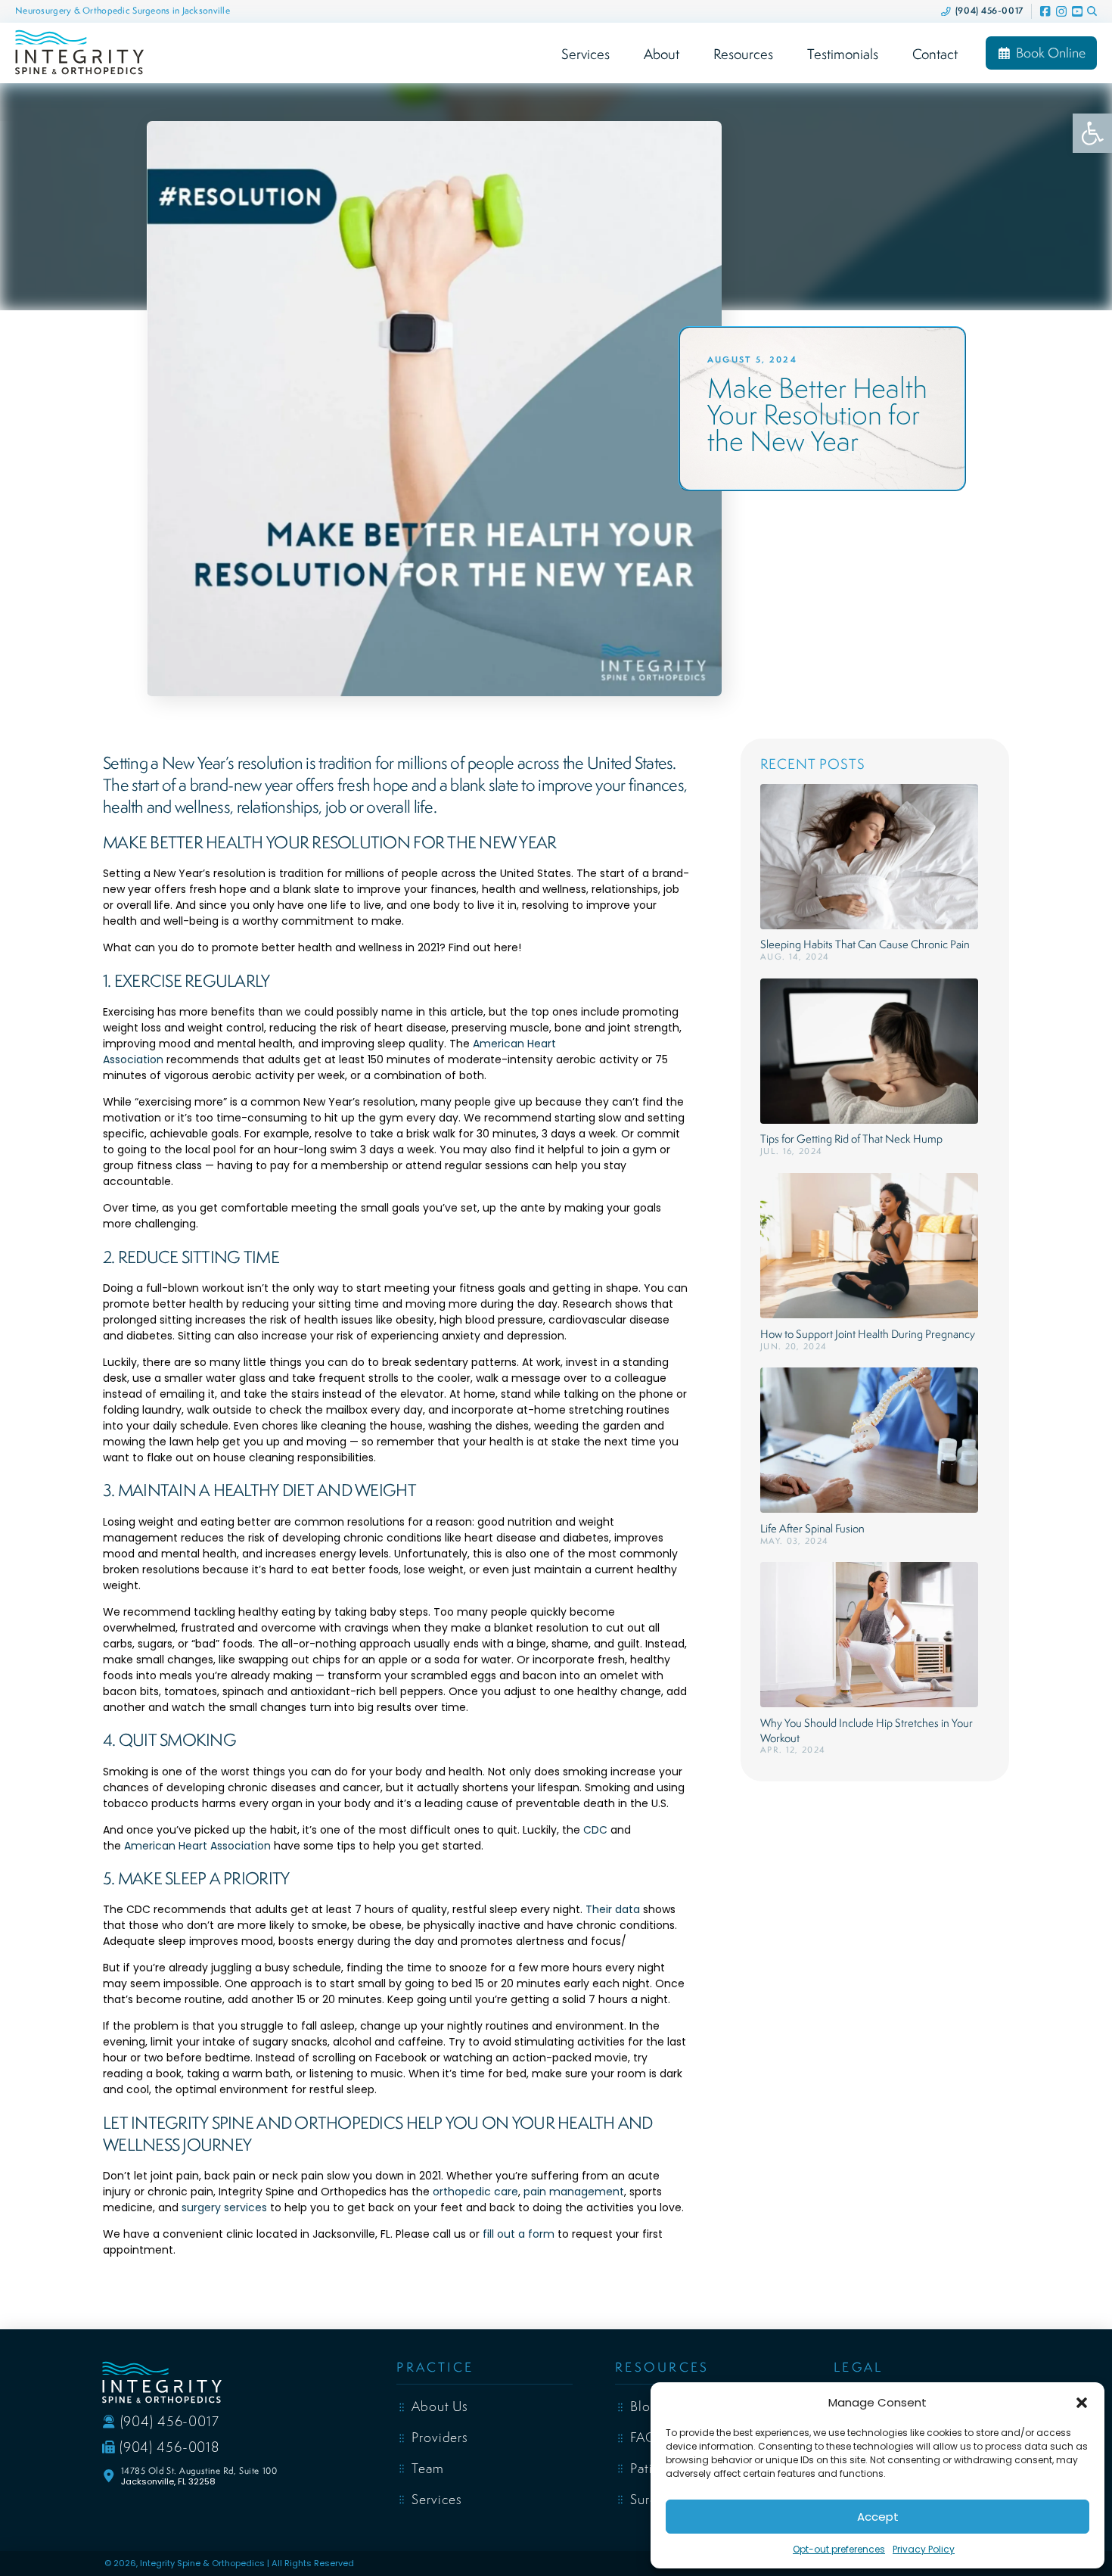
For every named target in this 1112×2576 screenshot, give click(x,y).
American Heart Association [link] (197, 1846)
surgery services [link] (224, 2207)
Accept (878, 2517)
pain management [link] (574, 2192)
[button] (1082, 2403)
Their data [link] (613, 1909)
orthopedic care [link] (475, 2192)
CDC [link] (595, 1830)
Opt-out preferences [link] (839, 2549)
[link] (1092, 133)
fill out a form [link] (519, 2234)
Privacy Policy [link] (924, 2549)
